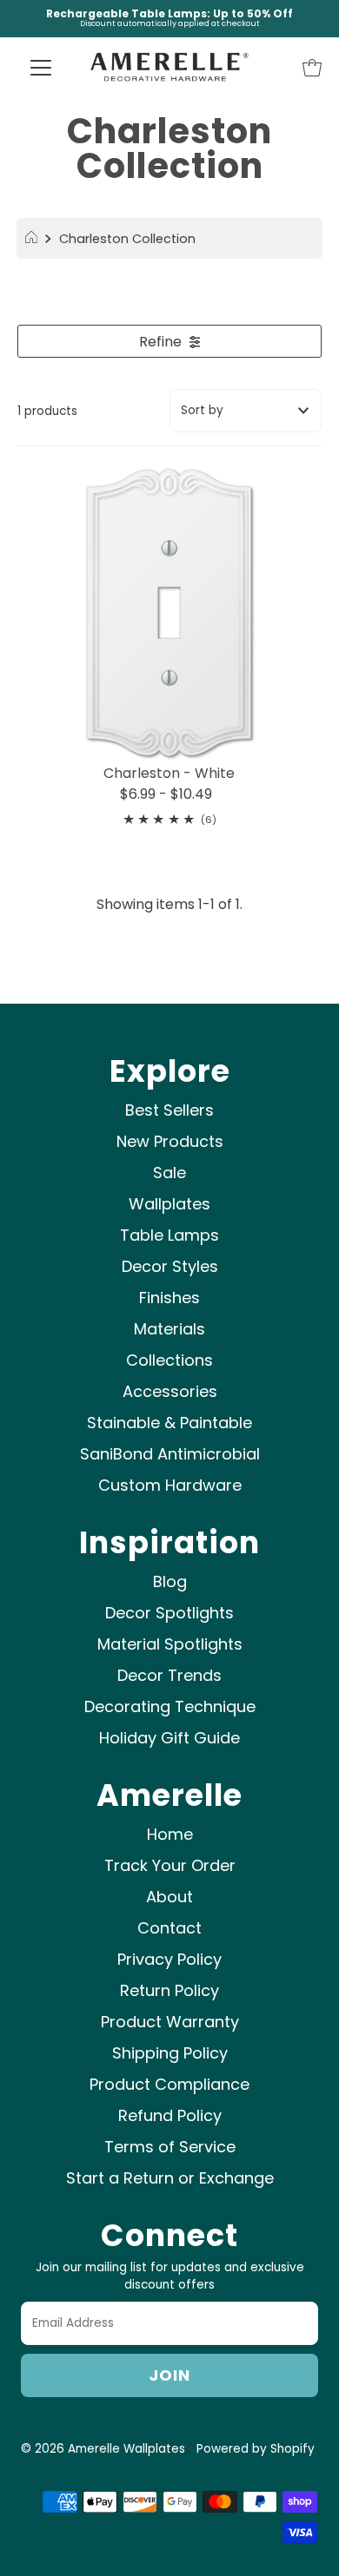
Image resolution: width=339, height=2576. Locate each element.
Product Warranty (170, 2022)
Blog (170, 1581)
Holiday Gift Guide (169, 1738)
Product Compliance (169, 2084)
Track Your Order (170, 1865)
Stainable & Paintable (169, 1423)
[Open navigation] (41, 67)
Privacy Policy (169, 1959)
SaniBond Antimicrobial (170, 1454)
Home (170, 1834)
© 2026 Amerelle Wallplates (103, 2449)
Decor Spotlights (169, 1613)
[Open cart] (312, 67)
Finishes (169, 1298)
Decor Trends (169, 1675)
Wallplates (169, 1204)
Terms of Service (170, 2147)
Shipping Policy (170, 2053)
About (169, 1897)
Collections (169, 1360)
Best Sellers (169, 1110)
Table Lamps (169, 1235)
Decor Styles (170, 1266)
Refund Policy (170, 2115)
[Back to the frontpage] (33, 239)
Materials (169, 1329)
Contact (169, 1928)
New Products (170, 1141)
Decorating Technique (170, 1706)
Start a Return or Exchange (170, 2178)
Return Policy (169, 1990)
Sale (169, 1173)
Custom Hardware (170, 1485)
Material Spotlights (170, 1644)
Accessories (170, 1391)
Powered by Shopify (256, 2449)
